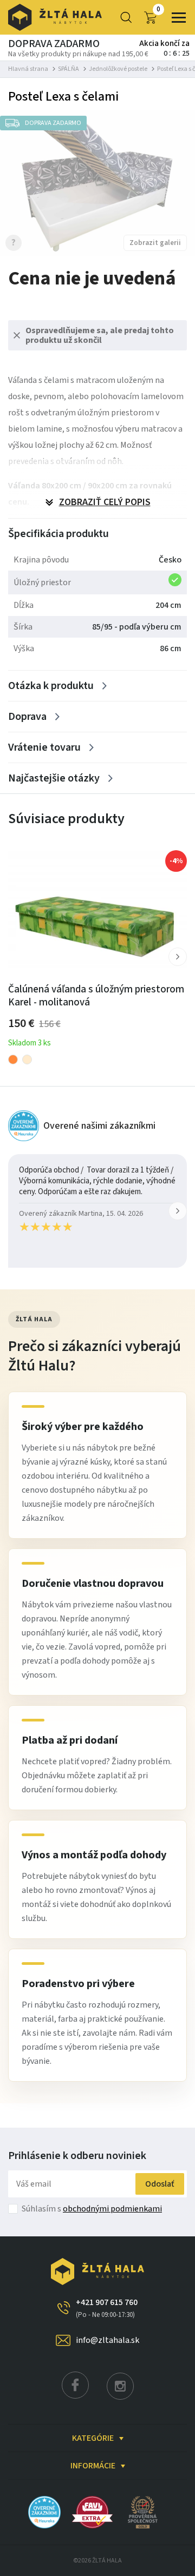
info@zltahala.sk (108, 2340)
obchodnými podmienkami (112, 2209)
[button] (178, 957)
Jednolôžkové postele (118, 69)
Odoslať (160, 2184)
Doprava (27, 717)
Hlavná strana (28, 69)
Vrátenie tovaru (44, 747)
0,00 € (158, 10)
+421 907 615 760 (107, 2308)
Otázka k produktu (51, 686)
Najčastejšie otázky (54, 778)
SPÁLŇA (69, 69)
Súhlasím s (92, 2209)
